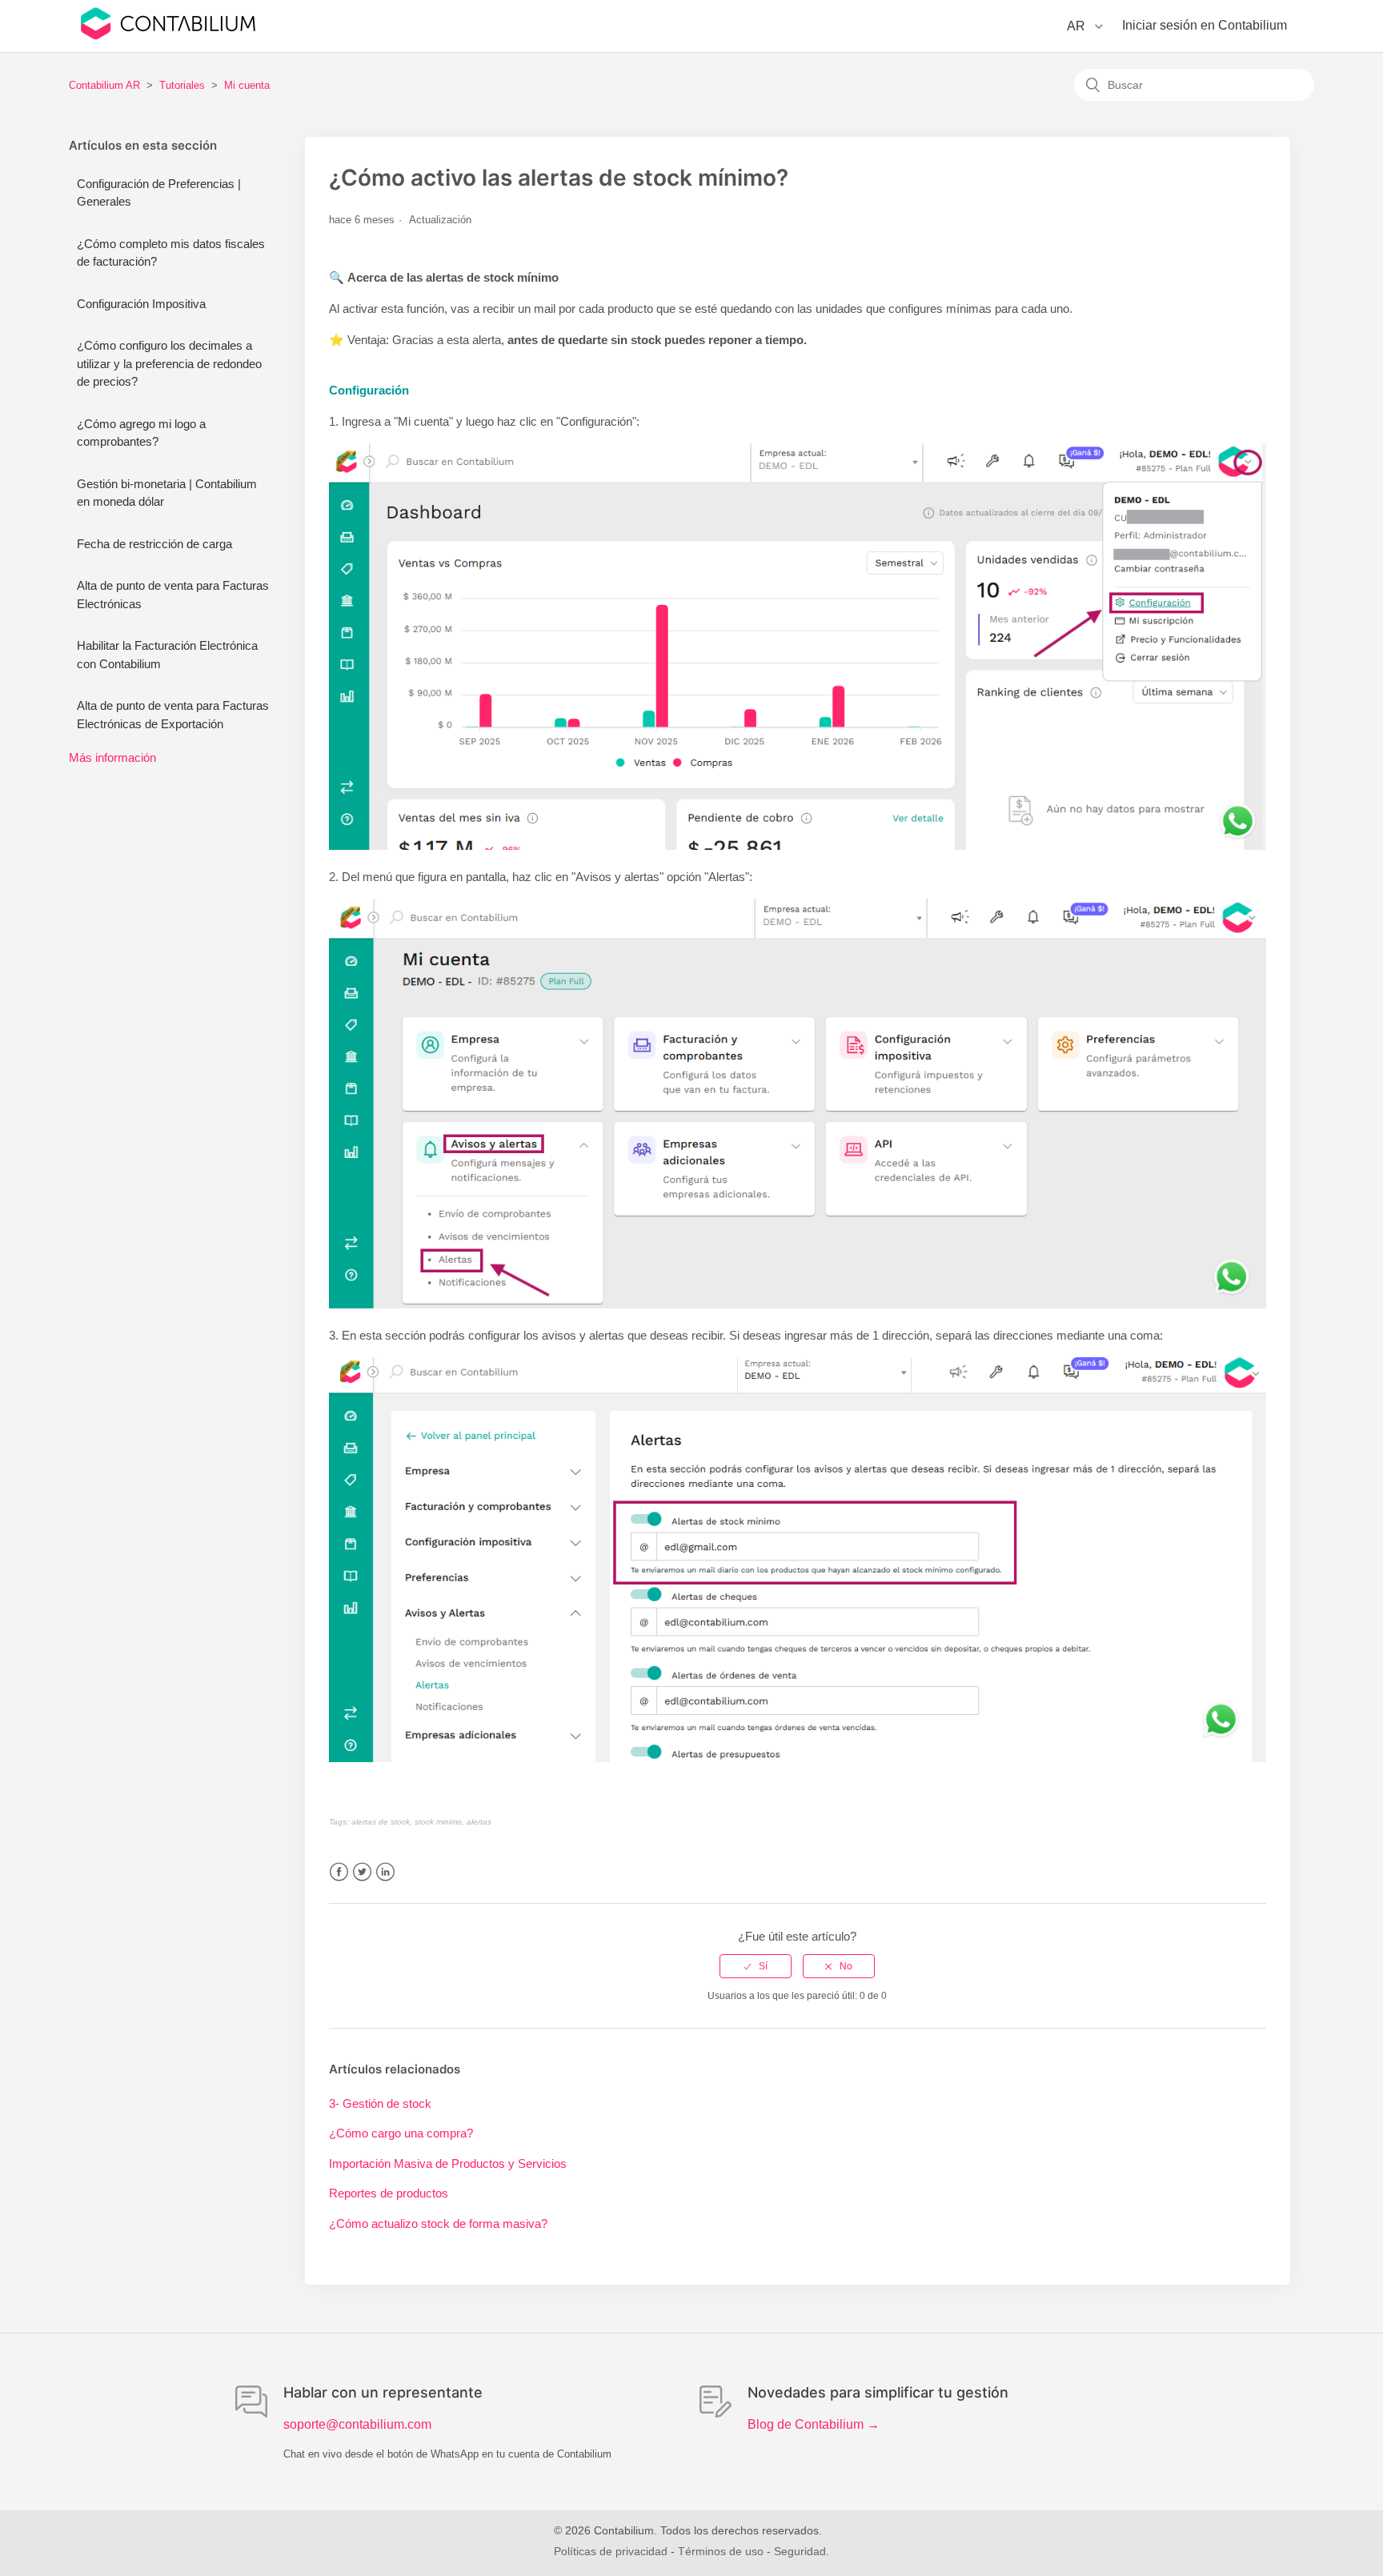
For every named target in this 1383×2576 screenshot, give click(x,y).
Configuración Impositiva (141, 304)
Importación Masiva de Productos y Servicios (448, 2163)
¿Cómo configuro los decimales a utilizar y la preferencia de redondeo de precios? (169, 363)
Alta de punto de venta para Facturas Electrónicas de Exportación (173, 715)
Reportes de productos (389, 2193)
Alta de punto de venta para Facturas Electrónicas (173, 595)
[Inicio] (168, 36)
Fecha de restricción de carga (154, 544)
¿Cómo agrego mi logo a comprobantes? (141, 433)
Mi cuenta (247, 85)
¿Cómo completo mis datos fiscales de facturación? (171, 253)
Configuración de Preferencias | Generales (159, 193)
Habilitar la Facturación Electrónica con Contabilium (167, 655)
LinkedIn (385, 1872)
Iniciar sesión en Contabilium (1205, 25)
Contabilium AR (104, 85)
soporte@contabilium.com (357, 2424)
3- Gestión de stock (380, 2103)
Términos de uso (721, 2551)
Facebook (339, 1872)
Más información (112, 757)
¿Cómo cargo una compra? (401, 2133)
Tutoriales (182, 85)
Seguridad (800, 2551)
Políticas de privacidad (611, 2551)
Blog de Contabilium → (814, 2424)
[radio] (756, 1966)
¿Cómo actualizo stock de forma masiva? (438, 2223)
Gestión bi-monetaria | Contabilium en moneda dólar (167, 493)
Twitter (362, 1872)
